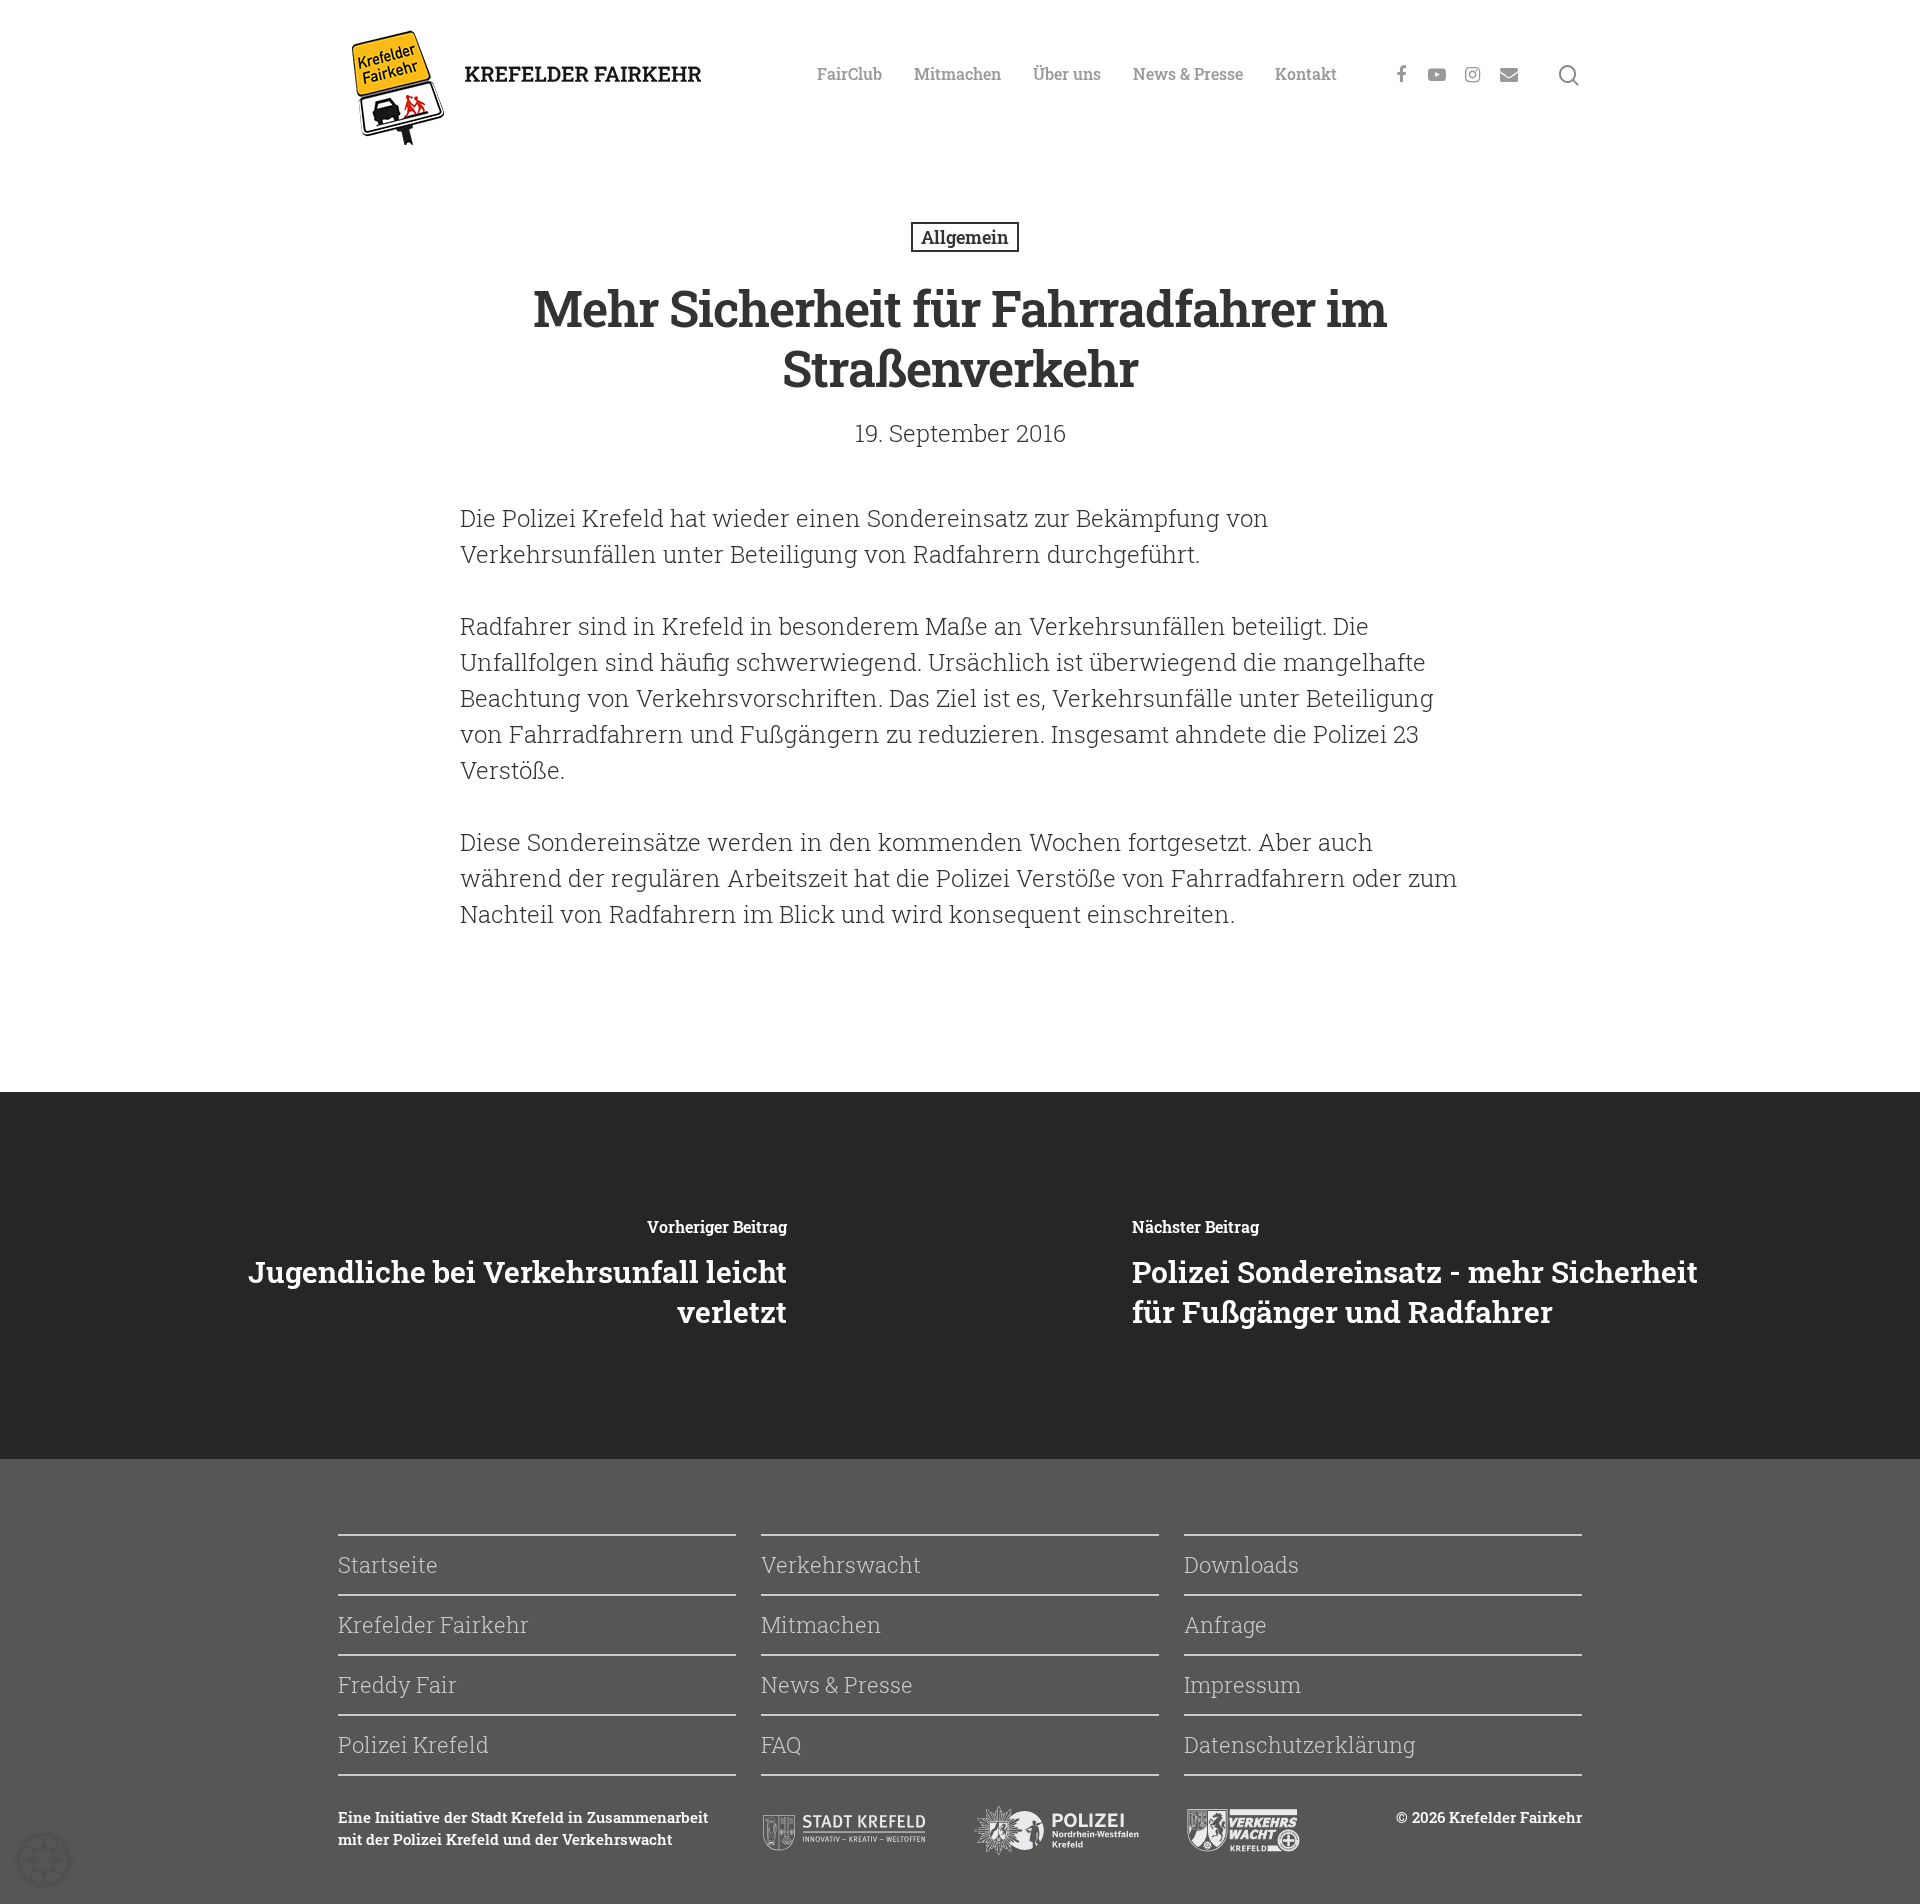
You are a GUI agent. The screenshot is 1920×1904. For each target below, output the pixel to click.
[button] (44, 1860)
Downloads (1241, 1564)
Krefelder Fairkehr (433, 1624)
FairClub (849, 73)
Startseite (388, 1564)
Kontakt (1306, 73)
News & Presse (1188, 73)
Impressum (1242, 1684)
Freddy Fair (397, 1684)
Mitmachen (957, 73)
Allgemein (965, 237)
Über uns (1067, 73)
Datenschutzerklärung (1299, 1744)
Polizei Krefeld (413, 1744)
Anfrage (1225, 1624)
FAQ (781, 1744)
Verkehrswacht (841, 1564)
